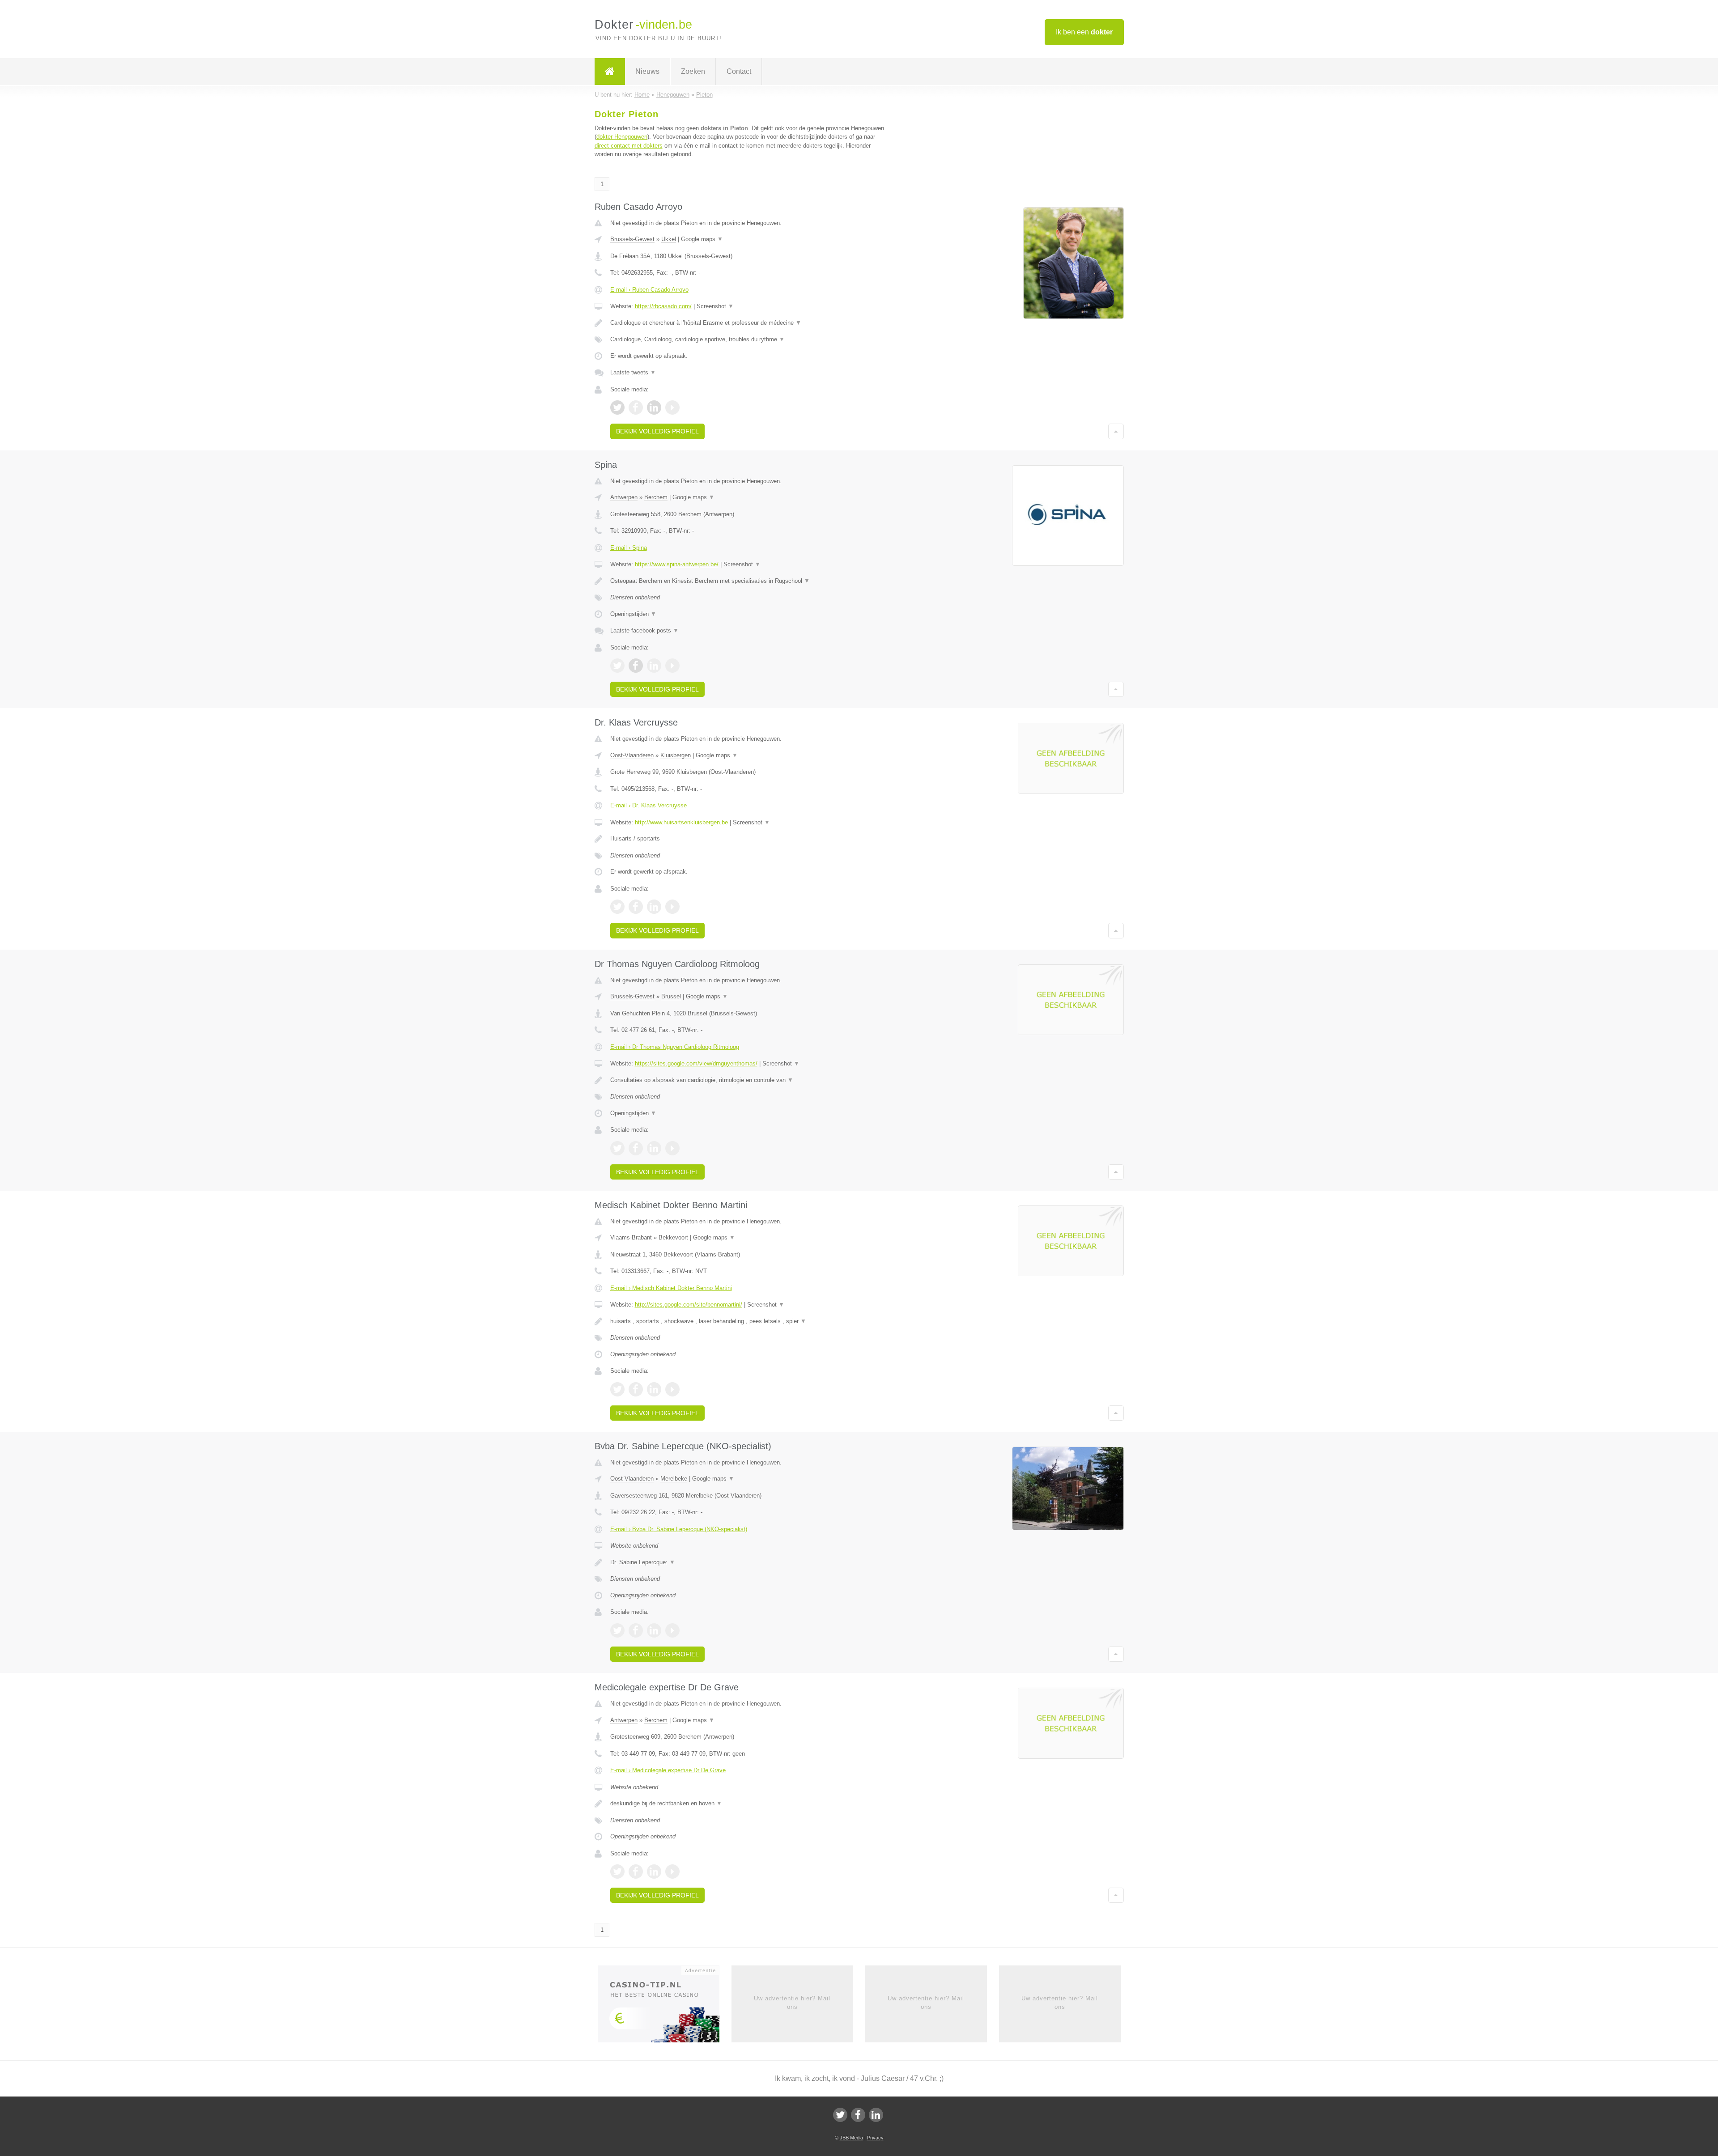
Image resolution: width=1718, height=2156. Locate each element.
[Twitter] (840, 2115)
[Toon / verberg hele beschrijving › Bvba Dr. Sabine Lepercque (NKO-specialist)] (748, 1562)
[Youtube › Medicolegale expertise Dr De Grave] (672, 1872)
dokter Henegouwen (622, 137)
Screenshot (715, 306)
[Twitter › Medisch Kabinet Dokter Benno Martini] (617, 1389)
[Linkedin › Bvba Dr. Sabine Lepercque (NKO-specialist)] (654, 1630)
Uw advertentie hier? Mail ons (792, 2002)
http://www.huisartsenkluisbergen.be (681, 822)
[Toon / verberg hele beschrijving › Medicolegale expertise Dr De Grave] (748, 1804)
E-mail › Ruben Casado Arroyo (649, 290)
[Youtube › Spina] (672, 666)
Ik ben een (1084, 32)
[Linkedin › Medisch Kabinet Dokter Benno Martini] (654, 1389)
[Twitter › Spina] (617, 666)
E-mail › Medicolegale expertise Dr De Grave (668, 1770)
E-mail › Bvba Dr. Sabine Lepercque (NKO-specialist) (679, 1529)
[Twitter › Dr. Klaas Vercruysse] (617, 907)
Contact (739, 71)
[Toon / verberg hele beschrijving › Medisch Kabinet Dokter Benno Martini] (748, 1321)
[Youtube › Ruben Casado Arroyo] (672, 407)
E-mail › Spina (629, 548)
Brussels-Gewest (632, 239)
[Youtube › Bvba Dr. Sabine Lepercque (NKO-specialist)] (672, 1630)
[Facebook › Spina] (636, 666)
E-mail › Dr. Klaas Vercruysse (649, 805)
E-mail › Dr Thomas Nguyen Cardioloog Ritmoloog (675, 1047)
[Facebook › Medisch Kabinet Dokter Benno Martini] (636, 1389)
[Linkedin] (876, 2115)
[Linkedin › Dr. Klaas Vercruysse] (654, 907)
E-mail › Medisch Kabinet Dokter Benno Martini (671, 1288)
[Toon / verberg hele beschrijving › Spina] (748, 581)
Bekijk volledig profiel (657, 431)
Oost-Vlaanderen (632, 755)
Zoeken (693, 71)
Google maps (702, 239)
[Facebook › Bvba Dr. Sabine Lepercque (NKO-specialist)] (636, 1630)
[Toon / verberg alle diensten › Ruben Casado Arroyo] (748, 340)
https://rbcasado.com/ (663, 306)
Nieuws (647, 71)
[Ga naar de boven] (1116, 431)
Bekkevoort (673, 1237)
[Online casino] (665, 2007)
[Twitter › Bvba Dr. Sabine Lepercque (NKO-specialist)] (617, 1630)
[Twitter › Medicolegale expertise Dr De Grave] (617, 1872)
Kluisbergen (676, 755)
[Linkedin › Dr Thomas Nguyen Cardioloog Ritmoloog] (654, 1148)
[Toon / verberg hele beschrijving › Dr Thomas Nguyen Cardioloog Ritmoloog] (748, 1080)
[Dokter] (610, 72)
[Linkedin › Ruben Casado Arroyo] (654, 407)
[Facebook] (858, 2115)
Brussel (671, 996)
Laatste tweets (633, 372)
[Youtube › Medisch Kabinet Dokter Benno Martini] (672, 1389)
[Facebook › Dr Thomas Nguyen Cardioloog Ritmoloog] (636, 1148)
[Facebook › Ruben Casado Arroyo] (636, 407)
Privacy (875, 2138)
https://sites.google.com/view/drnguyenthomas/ (696, 1063)
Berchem (656, 497)
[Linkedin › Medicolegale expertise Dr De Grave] (654, 1872)
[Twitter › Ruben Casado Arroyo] (617, 407)
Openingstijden (633, 614)
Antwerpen (624, 497)
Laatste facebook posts (644, 630)
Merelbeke (674, 1479)
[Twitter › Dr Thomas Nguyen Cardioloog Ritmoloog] (617, 1148)
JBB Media (851, 2138)
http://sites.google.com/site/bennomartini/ (689, 1305)
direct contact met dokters (629, 146)
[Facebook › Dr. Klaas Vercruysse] (636, 907)
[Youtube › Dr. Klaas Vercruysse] (672, 907)
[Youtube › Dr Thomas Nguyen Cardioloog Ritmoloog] (672, 1148)
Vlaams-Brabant (631, 1237)
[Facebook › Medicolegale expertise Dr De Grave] (636, 1872)
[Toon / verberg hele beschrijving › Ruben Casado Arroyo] (748, 323)
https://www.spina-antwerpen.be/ (677, 564)
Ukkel (669, 239)
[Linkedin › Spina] (654, 666)
